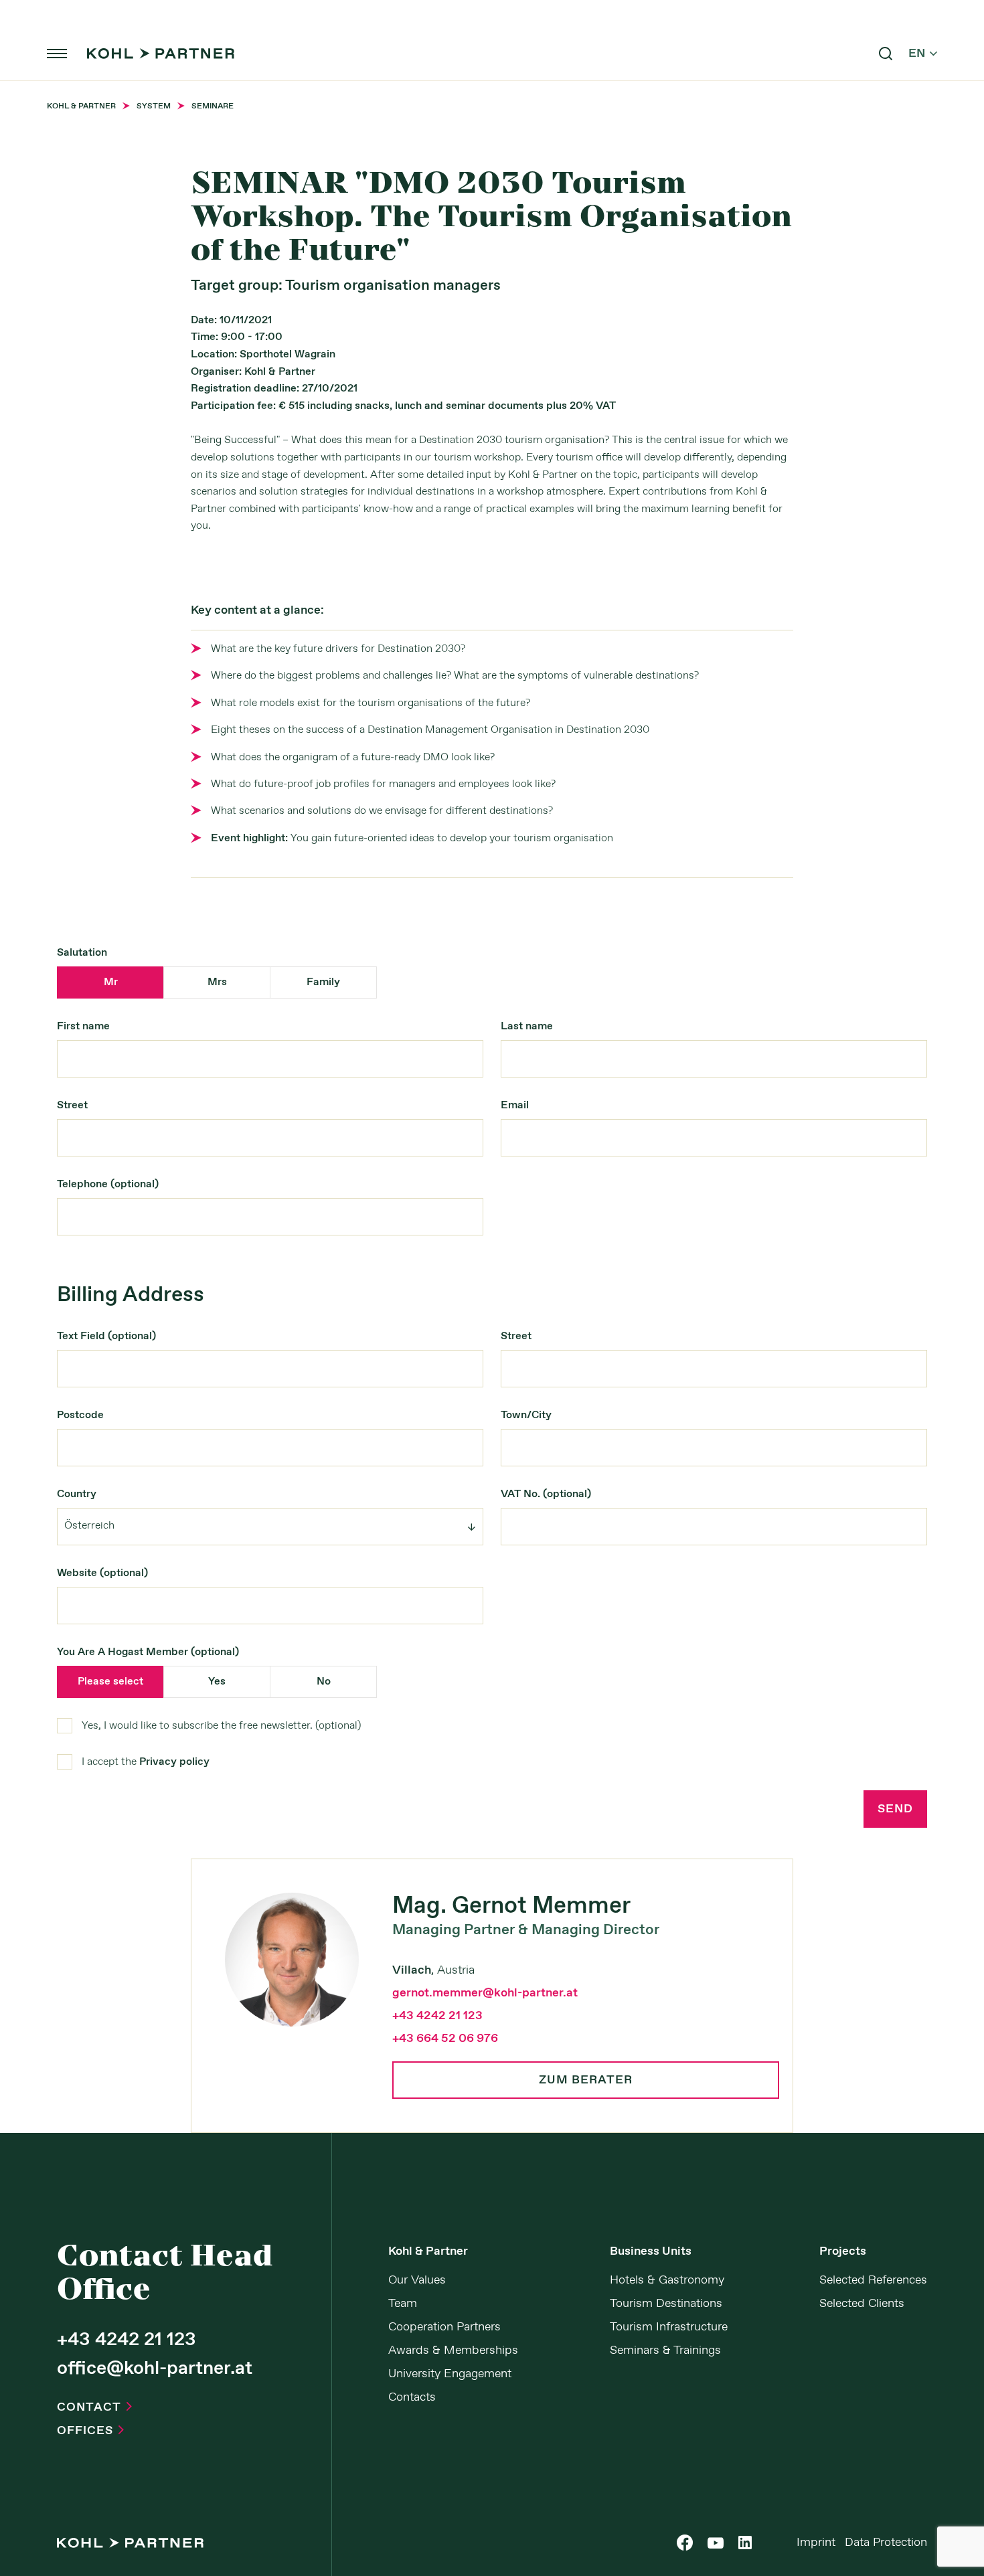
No (324, 1682)
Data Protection (886, 2543)
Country (77, 1494)
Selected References (873, 2280)
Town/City (526, 1415)
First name (83, 1026)
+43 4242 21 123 (437, 2016)
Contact (94, 2407)
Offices (90, 2431)
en (923, 54)
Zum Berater (586, 2080)
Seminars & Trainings (665, 2350)
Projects (843, 2251)
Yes (217, 1682)
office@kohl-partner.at (155, 2369)
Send (895, 1809)
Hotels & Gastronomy (667, 2280)
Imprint (816, 2543)
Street (72, 1105)
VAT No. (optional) (546, 1494)
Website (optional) (102, 1573)
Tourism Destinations (666, 2304)
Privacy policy (174, 1762)
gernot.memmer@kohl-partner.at (485, 1993)
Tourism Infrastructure (669, 2327)
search (886, 54)
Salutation (82, 953)
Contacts (412, 2397)
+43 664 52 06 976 (445, 2039)
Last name (527, 1026)
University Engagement (450, 2374)
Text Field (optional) (106, 1336)
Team (403, 2304)
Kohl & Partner (428, 2251)
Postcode (80, 1415)
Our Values (417, 2280)
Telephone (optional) (108, 1184)
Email (515, 1105)
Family (323, 982)
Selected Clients (862, 2304)
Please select (110, 1682)
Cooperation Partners (444, 2327)
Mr (111, 982)
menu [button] (57, 54)
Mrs (217, 982)
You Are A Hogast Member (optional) (148, 1652)
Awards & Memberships (453, 2350)
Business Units (651, 2251)
